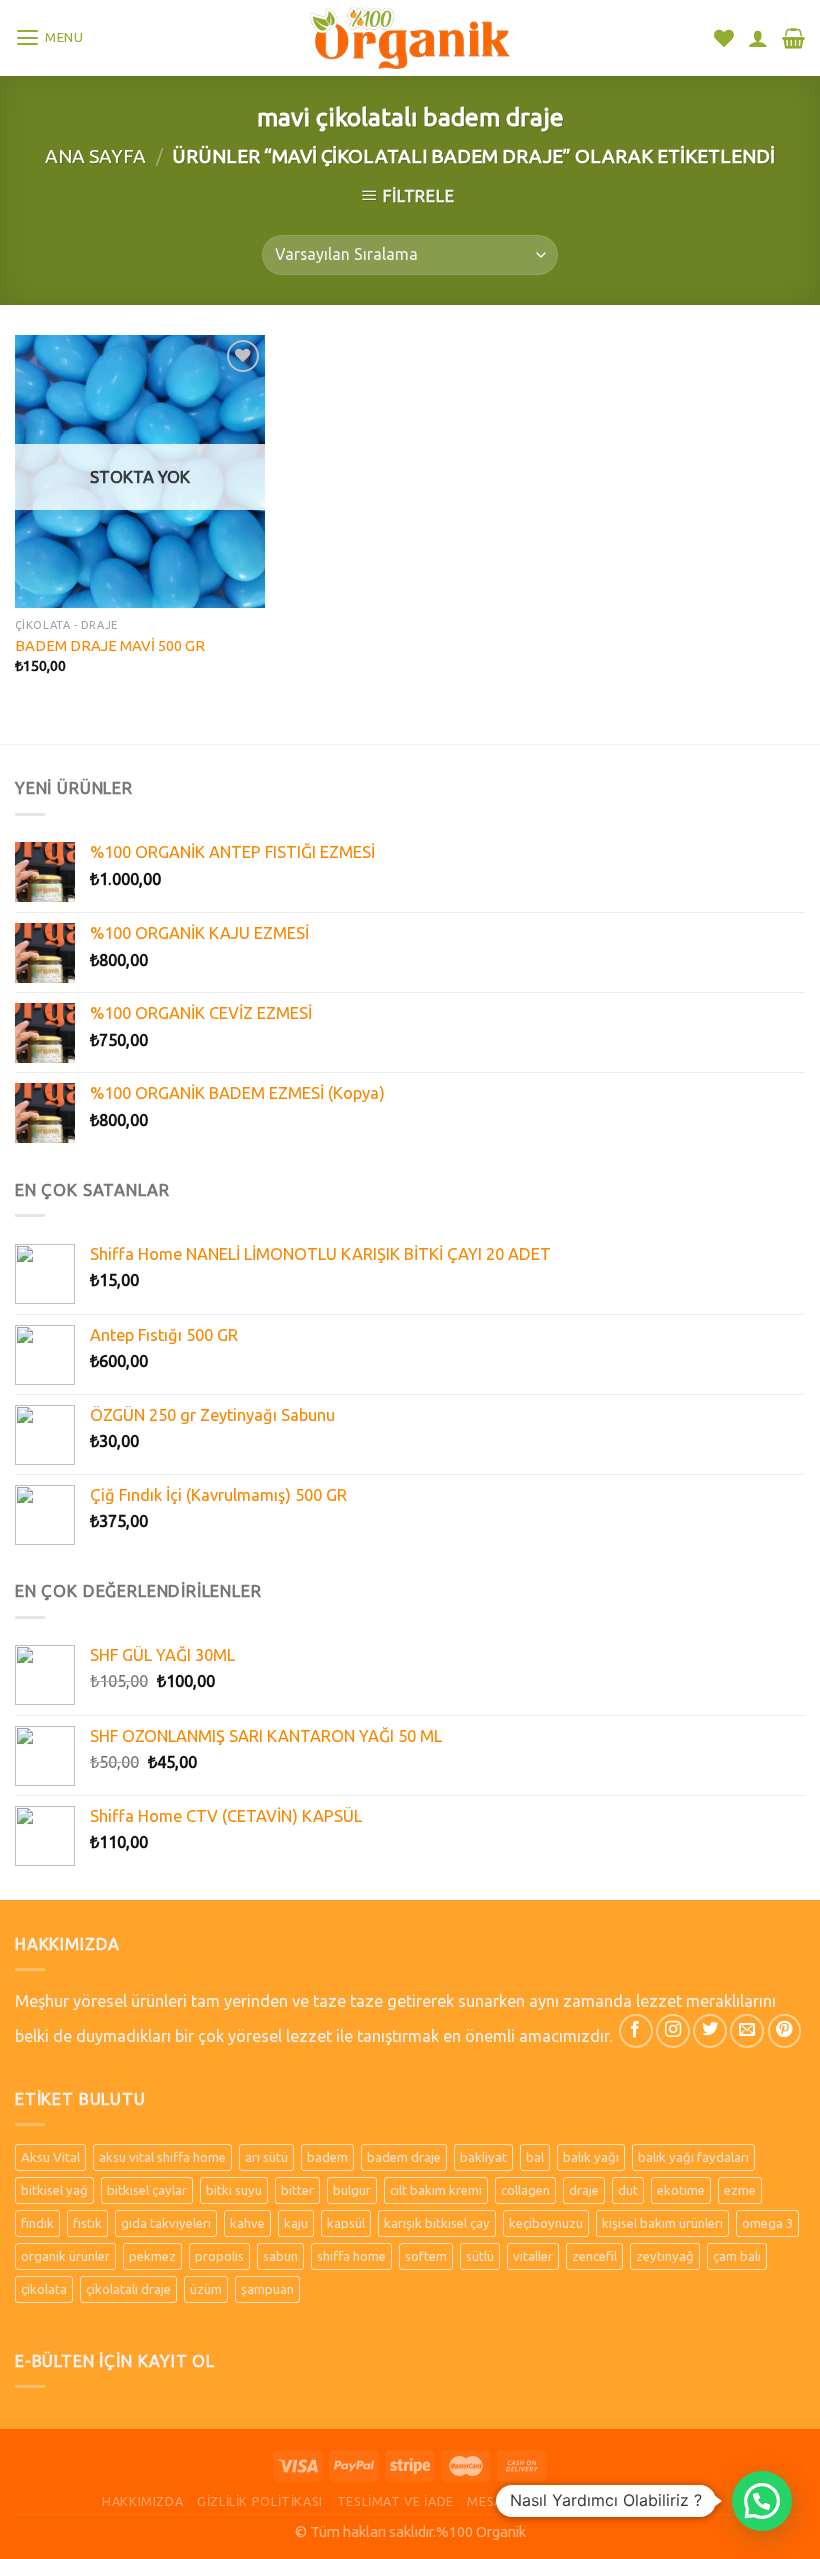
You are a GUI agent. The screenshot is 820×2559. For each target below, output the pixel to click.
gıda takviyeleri (166, 2223)
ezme (740, 2190)
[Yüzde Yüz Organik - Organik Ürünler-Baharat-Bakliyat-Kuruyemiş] (410, 37)
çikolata (44, 2289)
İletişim (691, 2501)
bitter (297, 2190)
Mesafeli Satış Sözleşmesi (558, 2501)
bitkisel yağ (54, 2190)
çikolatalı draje (128, 2289)
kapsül (346, 2223)
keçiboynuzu (546, 2223)
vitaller (533, 2256)
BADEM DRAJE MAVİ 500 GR (110, 645)
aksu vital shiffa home (162, 2157)
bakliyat (483, 2157)
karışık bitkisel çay (437, 2223)
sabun (280, 2256)
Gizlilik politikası (260, 2501)
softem (426, 2256)
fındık (37, 2223)
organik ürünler (65, 2256)
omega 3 (767, 2223)
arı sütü (266, 2157)
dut (628, 2190)
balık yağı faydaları (693, 2157)
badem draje (404, 2157)
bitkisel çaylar (147, 2190)
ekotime (681, 2190)
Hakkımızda (142, 2501)
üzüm (206, 2289)
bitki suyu (234, 2190)
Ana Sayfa (95, 156)
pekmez (152, 2256)
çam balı (737, 2256)
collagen (525, 2190)
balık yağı (591, 2157)
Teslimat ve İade (395, 2501)
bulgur (352, 2190)
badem (327, 2157)
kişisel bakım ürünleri (662, 2223)
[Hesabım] (758, 38)
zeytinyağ (665, 2256)
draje (584, 2190)
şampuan (267, 2289)
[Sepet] (793, 38)
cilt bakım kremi (436, 2190)
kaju (296, 2223)
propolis (219, 2256)
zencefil (594, 2256)
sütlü (480, 2256)
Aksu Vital (50, 2157)
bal (535, 2157)
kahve (247, 2223)
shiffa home (351, 2256)
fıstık (87, 2223)
